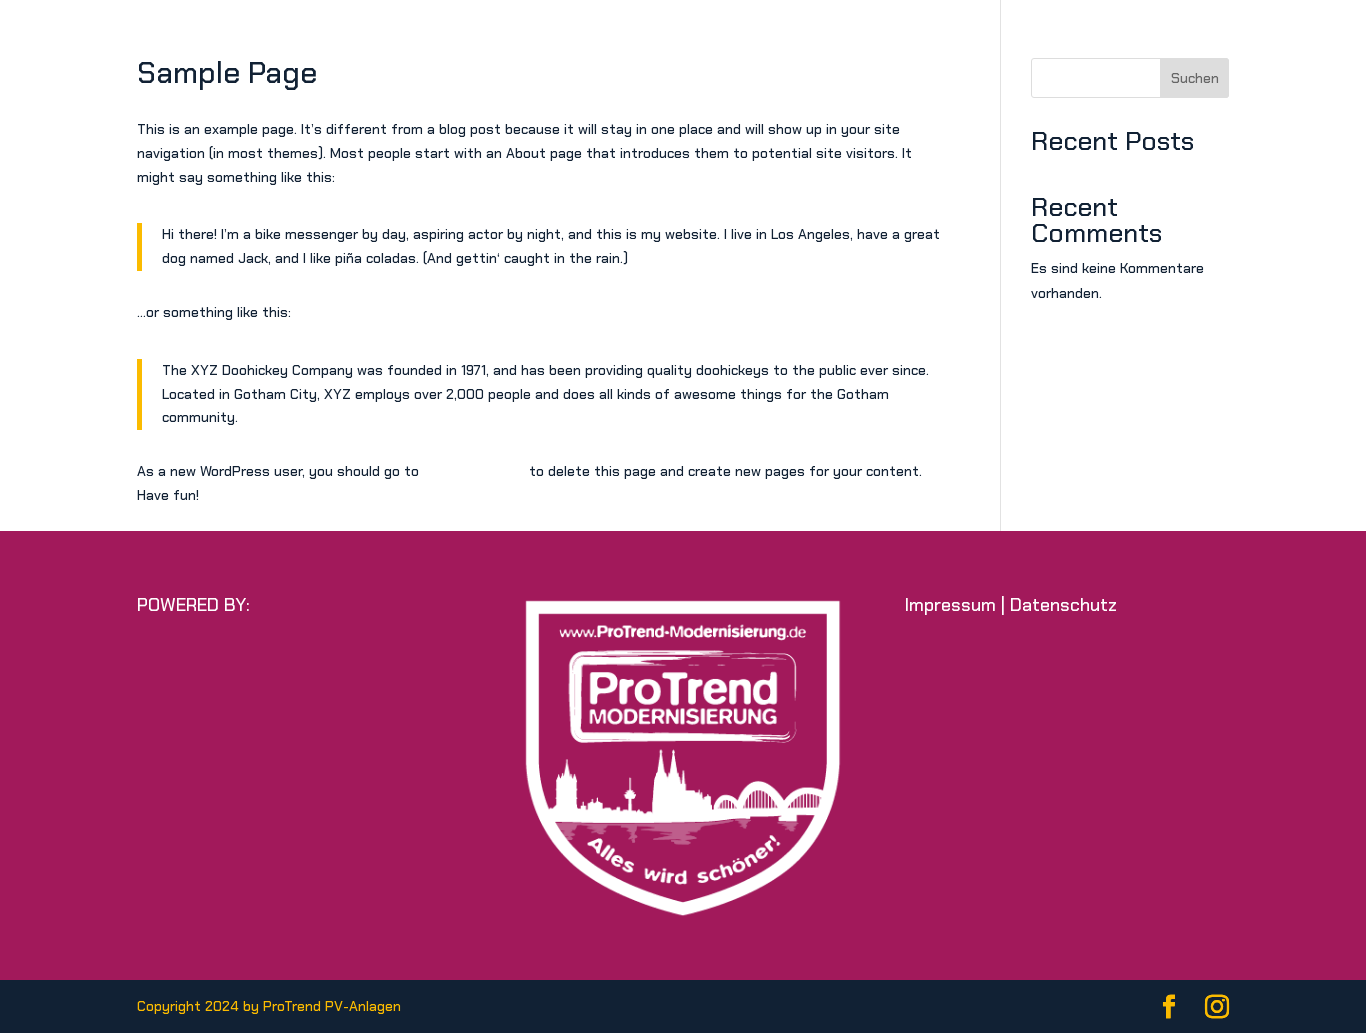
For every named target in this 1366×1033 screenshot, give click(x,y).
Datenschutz (1063, 605)
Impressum (950, 605)
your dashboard (474, 471)
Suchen (1195, 78)
